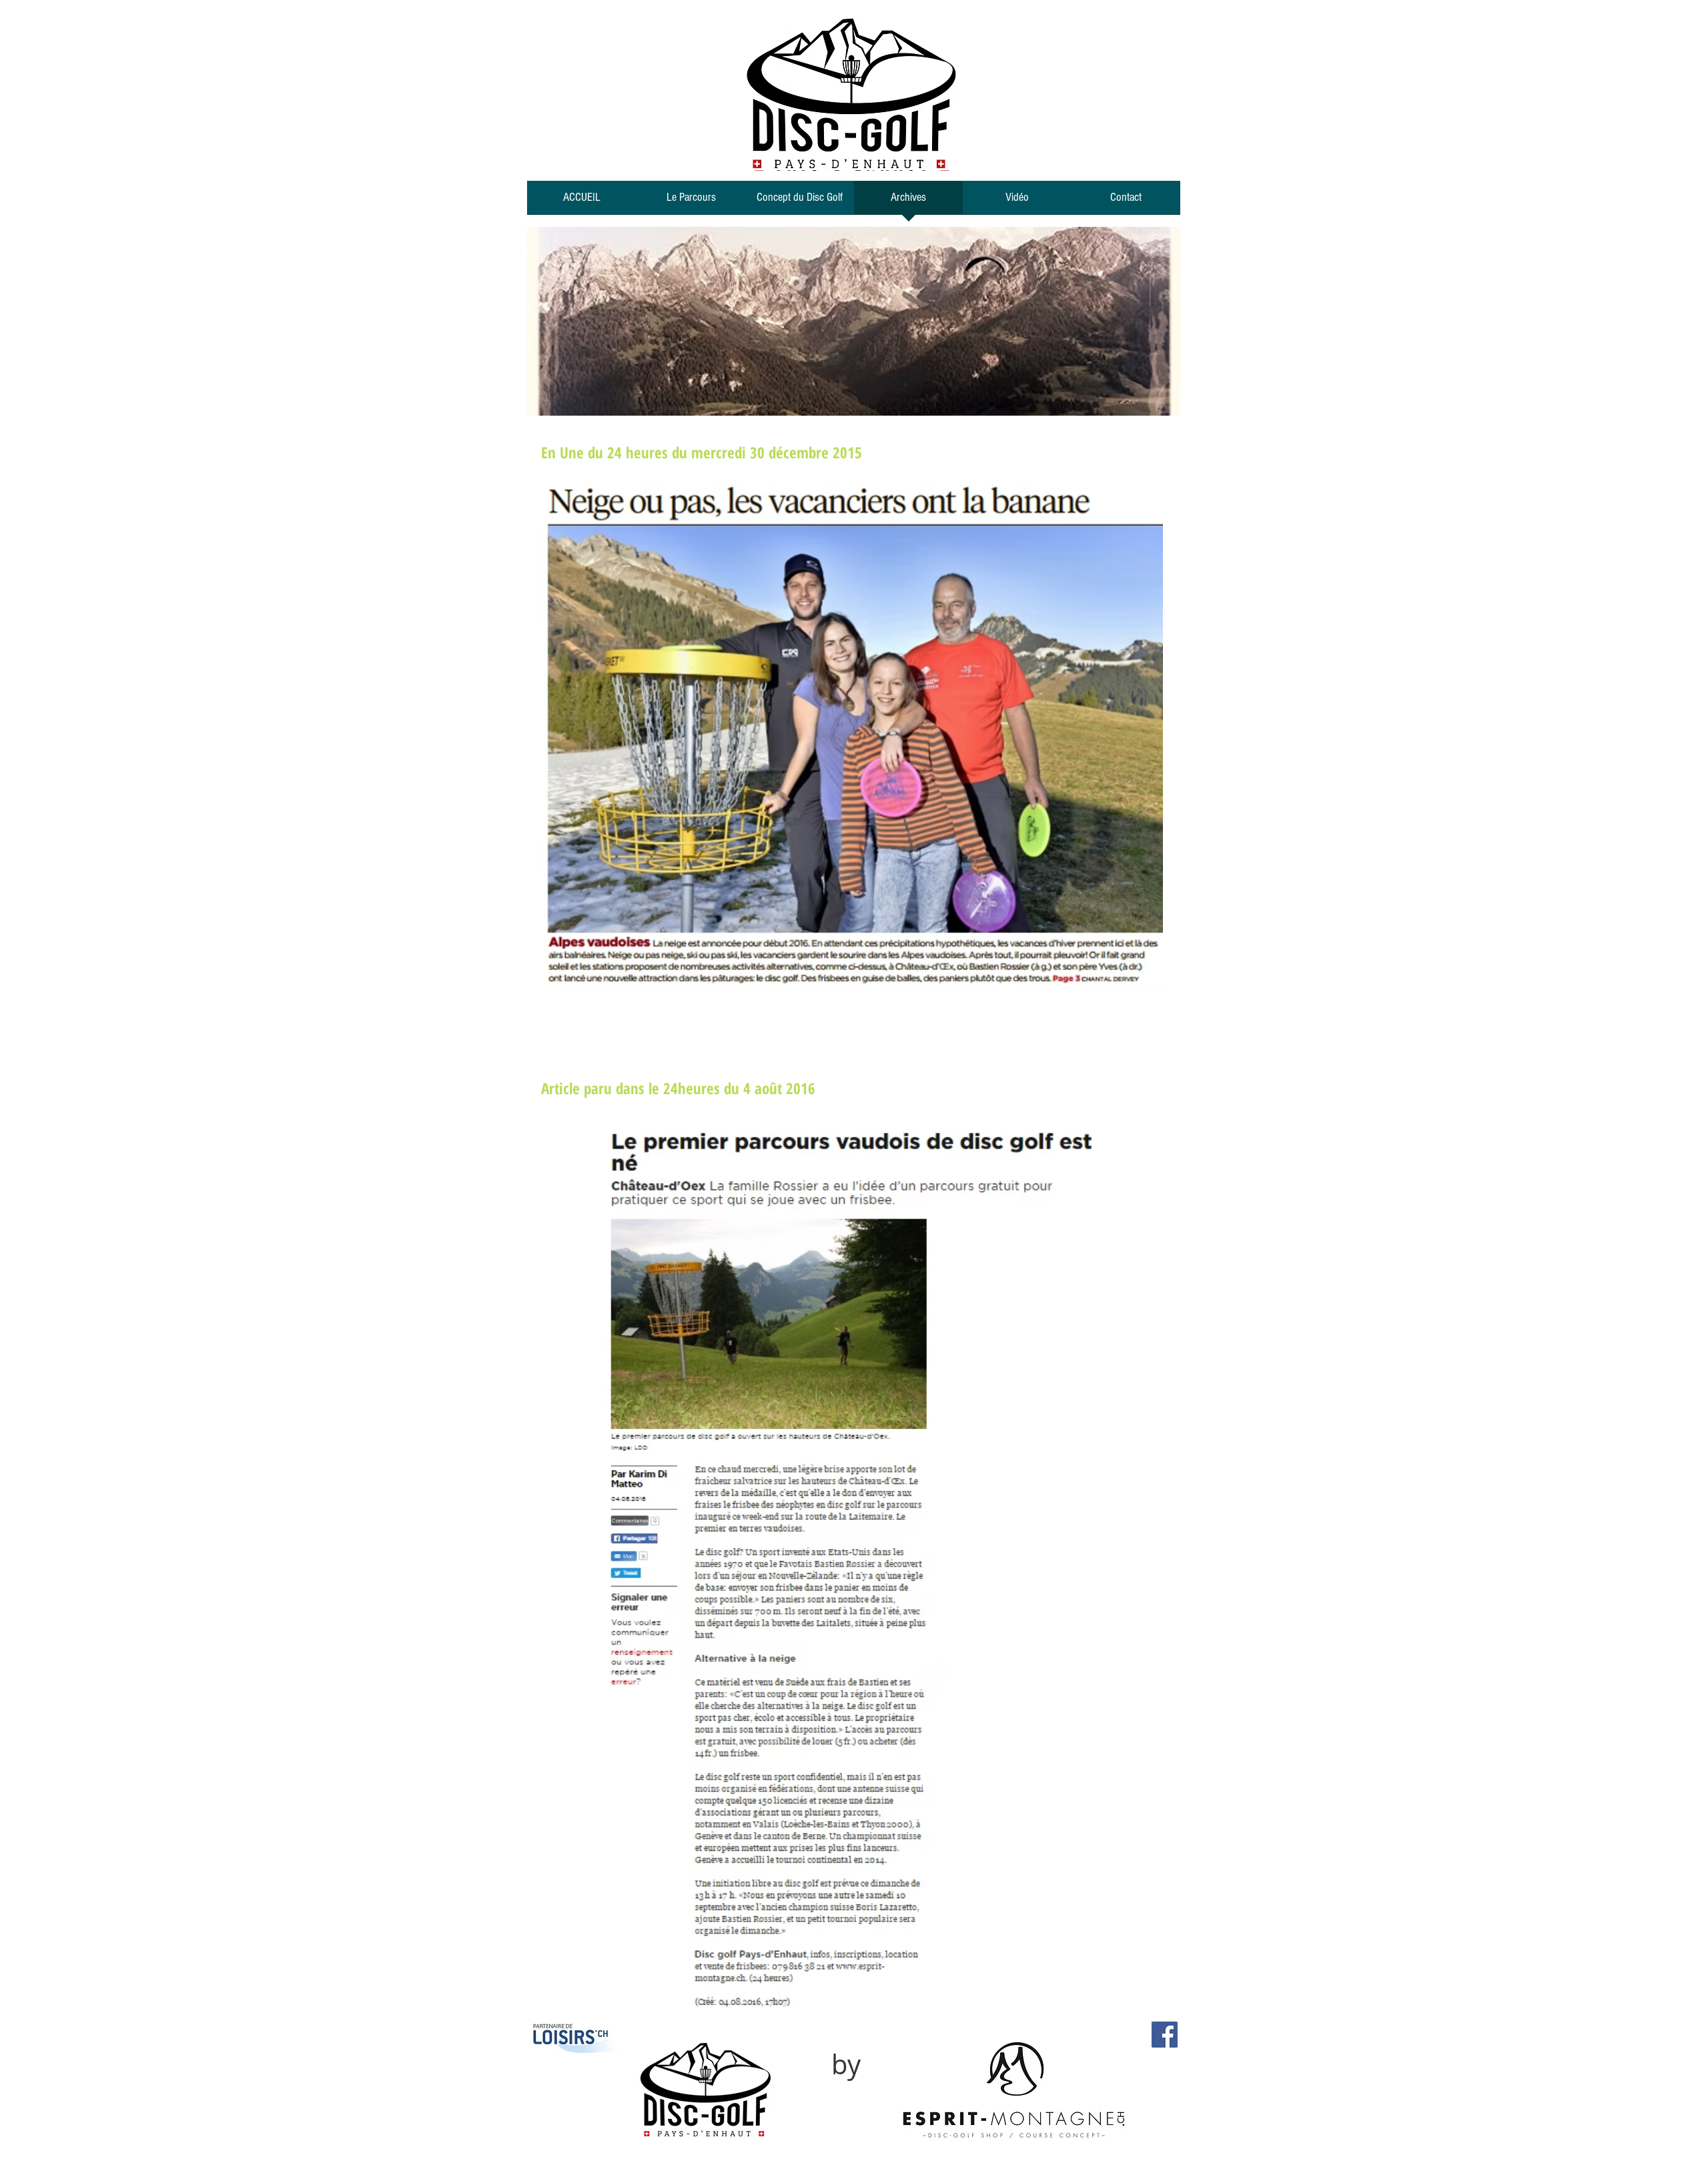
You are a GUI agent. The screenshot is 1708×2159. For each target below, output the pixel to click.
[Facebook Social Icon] (1165, 2035)
